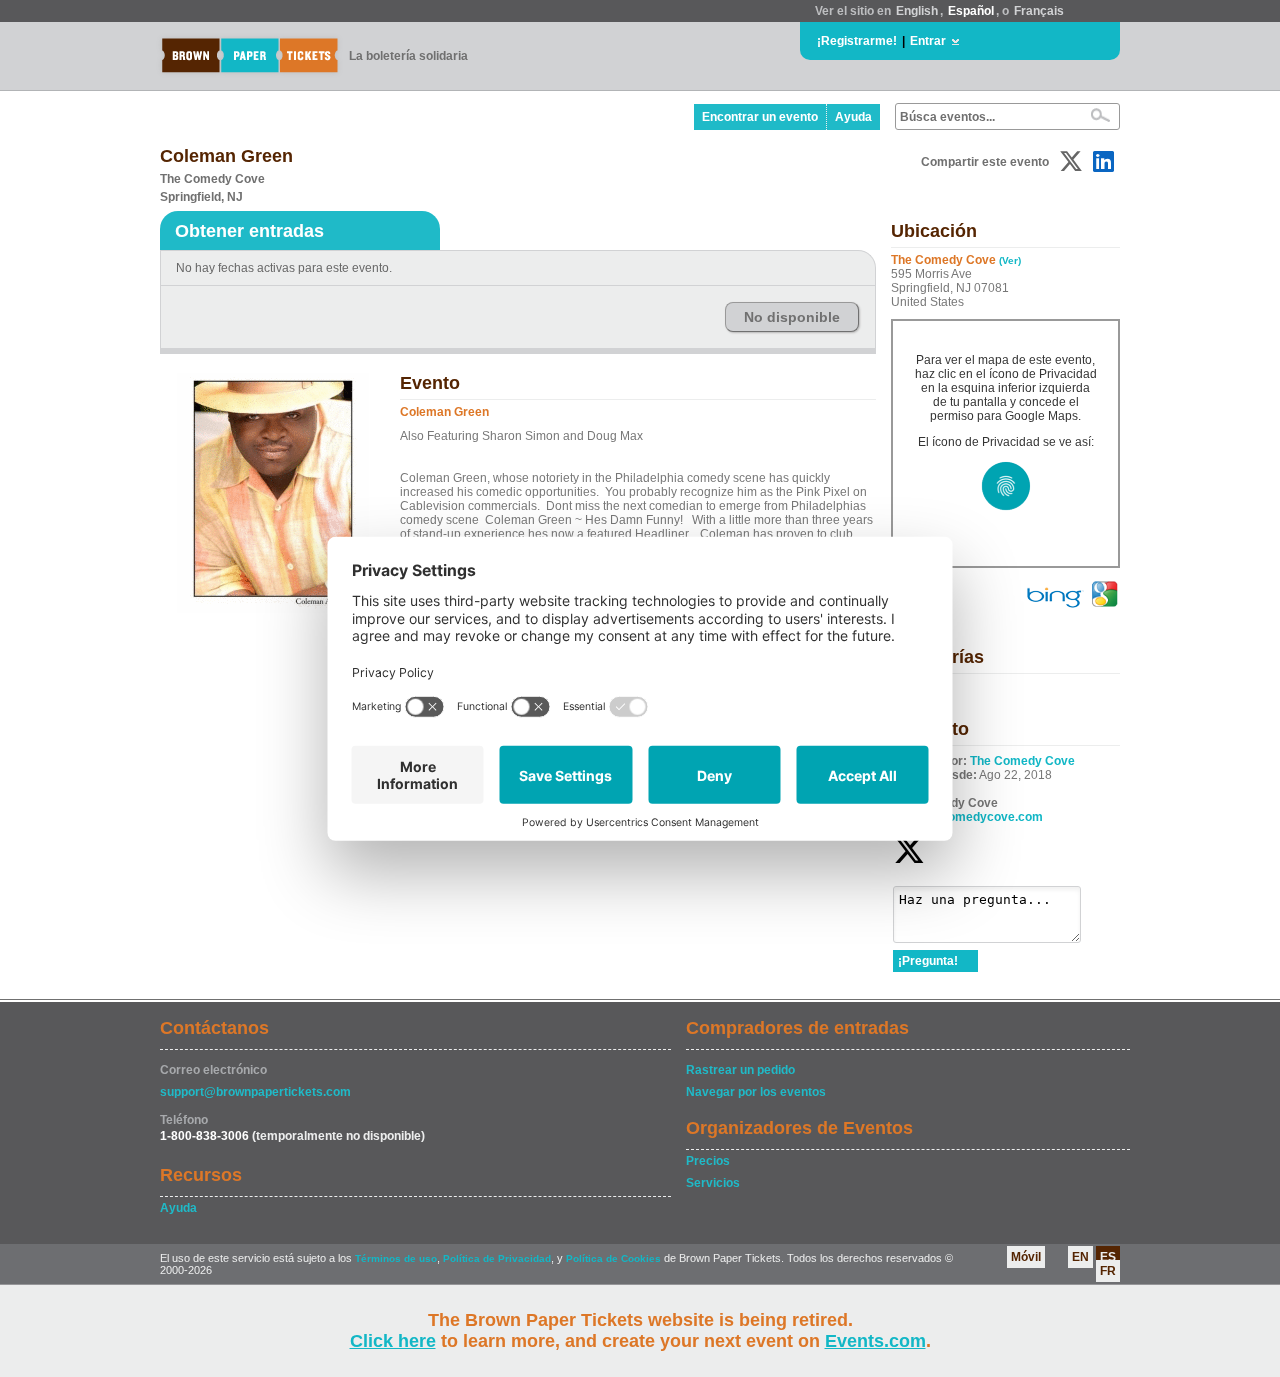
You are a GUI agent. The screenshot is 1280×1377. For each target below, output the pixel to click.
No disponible (792, 317)
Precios (708, 1161)
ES (1108, 1257)
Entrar (928, 41)
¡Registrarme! (857, 41)
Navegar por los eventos (756, 1092)
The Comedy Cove (1022, 761)
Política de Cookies (613, 1258)
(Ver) (1010, 260)
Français (1039, 11)
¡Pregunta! (928, 961)
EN (1080, 1257)
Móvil (1026, 1257)
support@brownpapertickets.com (255, 1092)
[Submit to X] (1071, 161)
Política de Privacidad (497, 1258)
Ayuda (853, 117)
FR (1108, 1271)
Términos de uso (396, 1258)
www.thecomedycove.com (968, 817)
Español (971, 11)
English (917, 11)
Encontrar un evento (760, 117)
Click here (393, 1341)
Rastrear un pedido (740, 1070)
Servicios (713, 1183)
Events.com (875, 1341)
